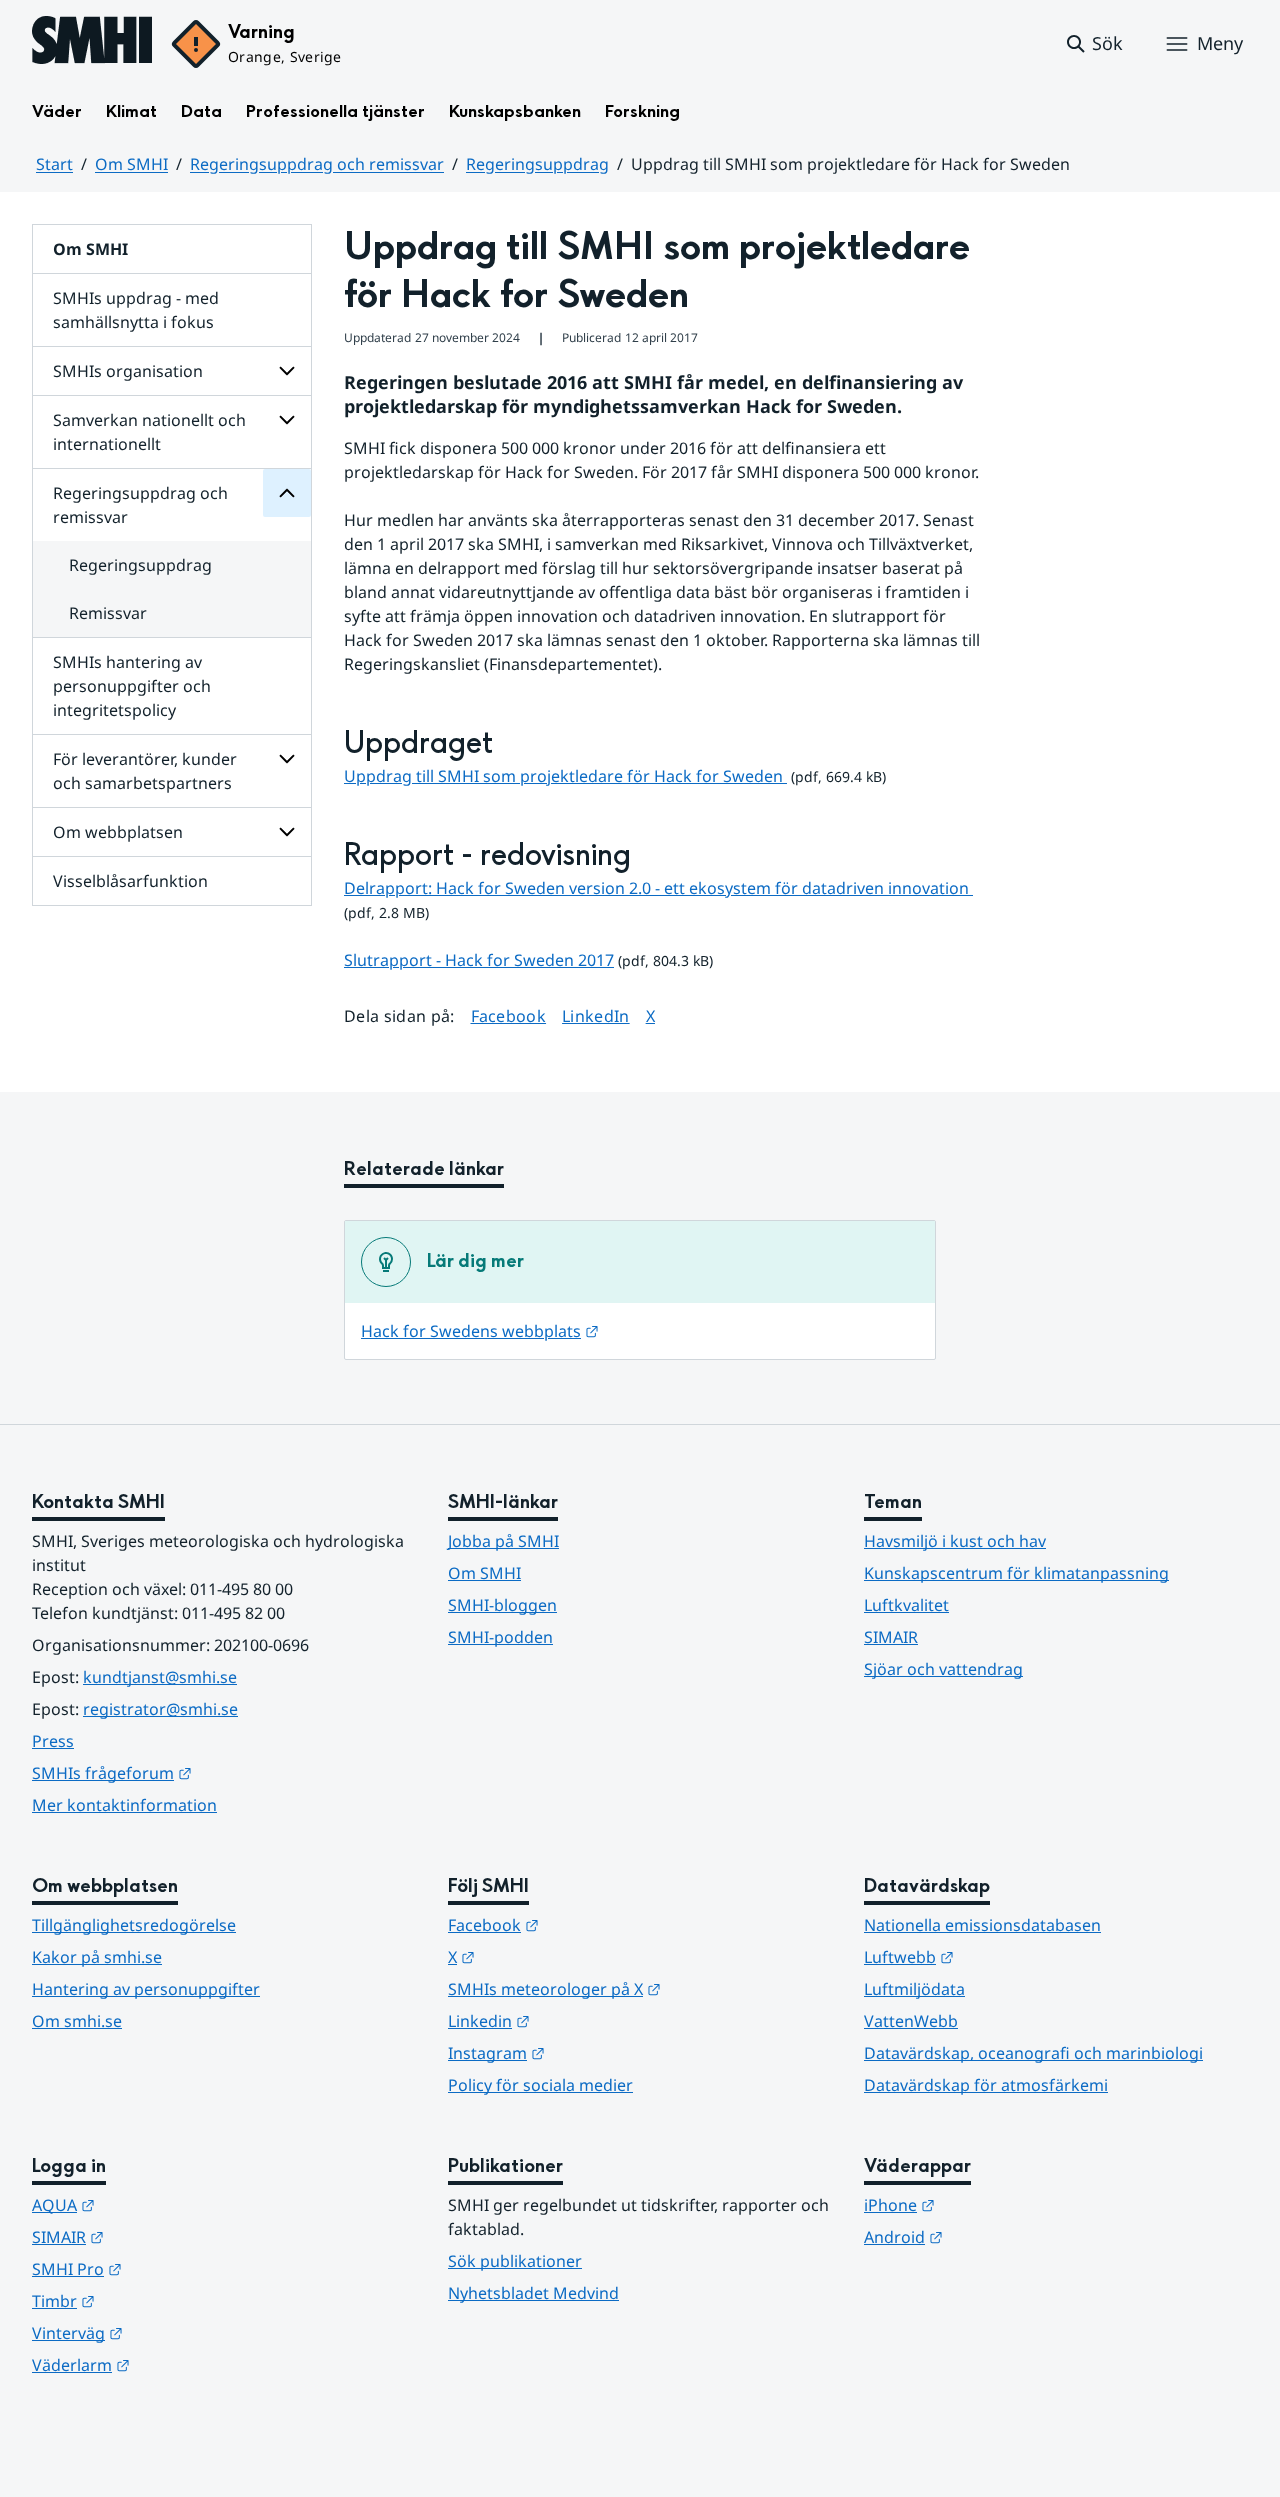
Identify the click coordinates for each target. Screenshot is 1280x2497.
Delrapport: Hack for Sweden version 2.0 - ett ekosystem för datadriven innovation (658, 888)
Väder (57, 111)
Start (54, 164)
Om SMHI (131, 164)
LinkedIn (596, 1015)
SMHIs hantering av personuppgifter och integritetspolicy (132, 686)
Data (201, 111)
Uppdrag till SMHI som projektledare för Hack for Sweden (565, 776)
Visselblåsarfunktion (130, 881)
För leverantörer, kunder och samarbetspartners (145, 771)
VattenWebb (911, 2021)
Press (53, 1741)
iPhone (997, 2204)
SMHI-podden (500, 1637)
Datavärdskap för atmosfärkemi (986, 2085)
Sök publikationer (515, 2261)
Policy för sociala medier (540, 2085)
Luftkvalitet (906, 1605)
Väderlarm (179, 2364)
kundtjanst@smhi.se (160, 1677)
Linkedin (587, 2020)
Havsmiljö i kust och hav (955, 1541)
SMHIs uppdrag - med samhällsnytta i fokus (136, 310)
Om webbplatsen (118, 832)
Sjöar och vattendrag (943, 1669)
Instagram (594, 2052)
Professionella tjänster (335, 111)
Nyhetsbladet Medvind (533, 2293)
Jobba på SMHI (503, 1541)
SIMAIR (891, 1637)
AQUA (161, 2204)
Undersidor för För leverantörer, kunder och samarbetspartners (287, 759)
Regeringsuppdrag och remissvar (317, 164)
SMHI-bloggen (502, 1605)
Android (1001, 2236)
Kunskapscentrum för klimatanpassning (1016, 1573)
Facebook (509, 1015)
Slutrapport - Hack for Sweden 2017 (479, 960)
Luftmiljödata (914, 1989)
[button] (1093, 44)
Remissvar (108, 613)
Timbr (161, 2300)
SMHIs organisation (128, 371)
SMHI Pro (175, 2268)
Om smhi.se (77, 2021)
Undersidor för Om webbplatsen (287, 832)
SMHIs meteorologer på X (640, 1988)
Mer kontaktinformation (124, 1805)
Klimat (131, 111)
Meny (1220, 43)
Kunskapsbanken (515, 111)
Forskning (642, 111)
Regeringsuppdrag (537, 164)
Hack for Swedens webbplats (480, 1331)
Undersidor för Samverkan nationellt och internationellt (287, 420)
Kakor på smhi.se (97, 1957)
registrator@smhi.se (160, 1709)
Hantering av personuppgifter (146, 1989)
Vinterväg (175, 2332)
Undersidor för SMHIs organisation (287, 371)
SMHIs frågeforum (210, 1772)
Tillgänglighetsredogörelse (134, 1925)
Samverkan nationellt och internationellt (149, 432)
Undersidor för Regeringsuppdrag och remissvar (287, 493)
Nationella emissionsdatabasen (982, 1925)
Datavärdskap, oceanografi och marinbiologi (1033, 2053)
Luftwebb (1007, 1956)
